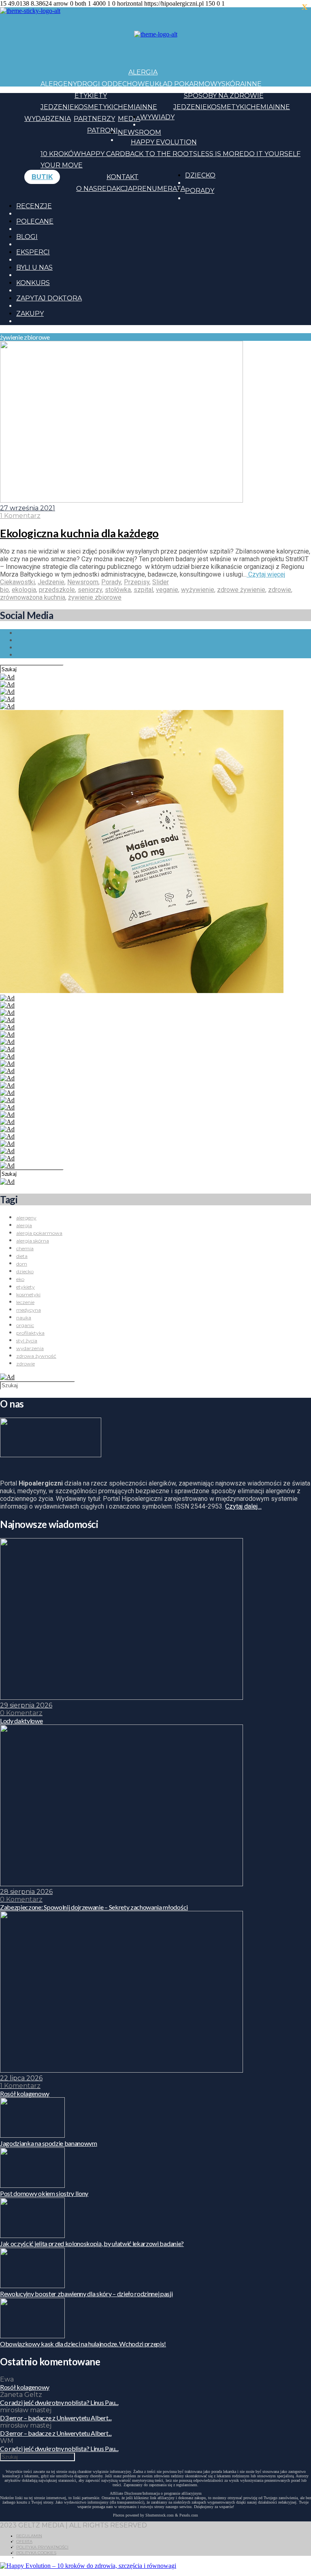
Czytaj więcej (266, 574)
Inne (253, 84)
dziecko (25, 1271)
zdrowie (280, 590)
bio (4, 590)
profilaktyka (30, 1333)
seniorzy (90, 590)
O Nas (87, 189)
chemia (25, 1248)
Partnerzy (94, 119)
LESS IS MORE (220, 154)
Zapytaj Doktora (49, 298)
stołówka (118, 590)
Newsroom (140, 132)
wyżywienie (198, 590)
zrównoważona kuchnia (33, 597)
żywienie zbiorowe (95, 597)
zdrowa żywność (36, 1356)
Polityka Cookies (36, 2553)
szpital (143, 590)
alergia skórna (33, 1241)
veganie (167, 590)
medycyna (29, 1310)
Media (129, 119)
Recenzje (34, 206)
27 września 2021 (28, 508)
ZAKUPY (30, 314)
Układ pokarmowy (185, 84)
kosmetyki (28, 1294)
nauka (24, 1318)
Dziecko (200, 175)
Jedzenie (57, 107)
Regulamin (29, 2536)
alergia (24, 1225)
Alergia (143, 72)
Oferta (24, 2541)
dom (22, 1264)
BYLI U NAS (34, 267)
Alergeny (59, 84)
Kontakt (122, 177)
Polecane (35, 221)
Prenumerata (159, 189)
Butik (42, 177)
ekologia (24, 590)
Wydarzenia (48, 119)
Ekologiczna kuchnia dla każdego (79, 533)
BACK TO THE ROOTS (161, 154)
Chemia (127, 107)
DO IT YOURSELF (272, 154)
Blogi (27, 237)
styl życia (27, 1341)
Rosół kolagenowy (25, 2387)
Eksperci (33, 252)
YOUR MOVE (62, 165)
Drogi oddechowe (113, 84)
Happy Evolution (164, 142)
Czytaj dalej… (243, 1506)
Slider (161, 582)
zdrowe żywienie (241, 590)
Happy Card (103, 154)
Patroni (102, 130)
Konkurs (33, 283)
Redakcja (115, 189)
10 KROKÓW (61, 154)
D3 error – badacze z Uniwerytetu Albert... (56, 2418)
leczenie (25, 1302)
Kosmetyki (94, 107)
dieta (22, 1256)
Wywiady (157, 117)
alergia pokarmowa (39, 1233)
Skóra (233, 84)
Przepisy (137, 582)
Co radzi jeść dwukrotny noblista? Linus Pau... (59, 2402)
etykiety (26, 1287)
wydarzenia (30, 1348)
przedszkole (57, 590)
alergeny (26, 1218)
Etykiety (91, 96)
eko (20, 1279)
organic (25, 1325)
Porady (200, 191)
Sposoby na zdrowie (224, 96)
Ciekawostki (17, 582)
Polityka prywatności (42, 2547)
